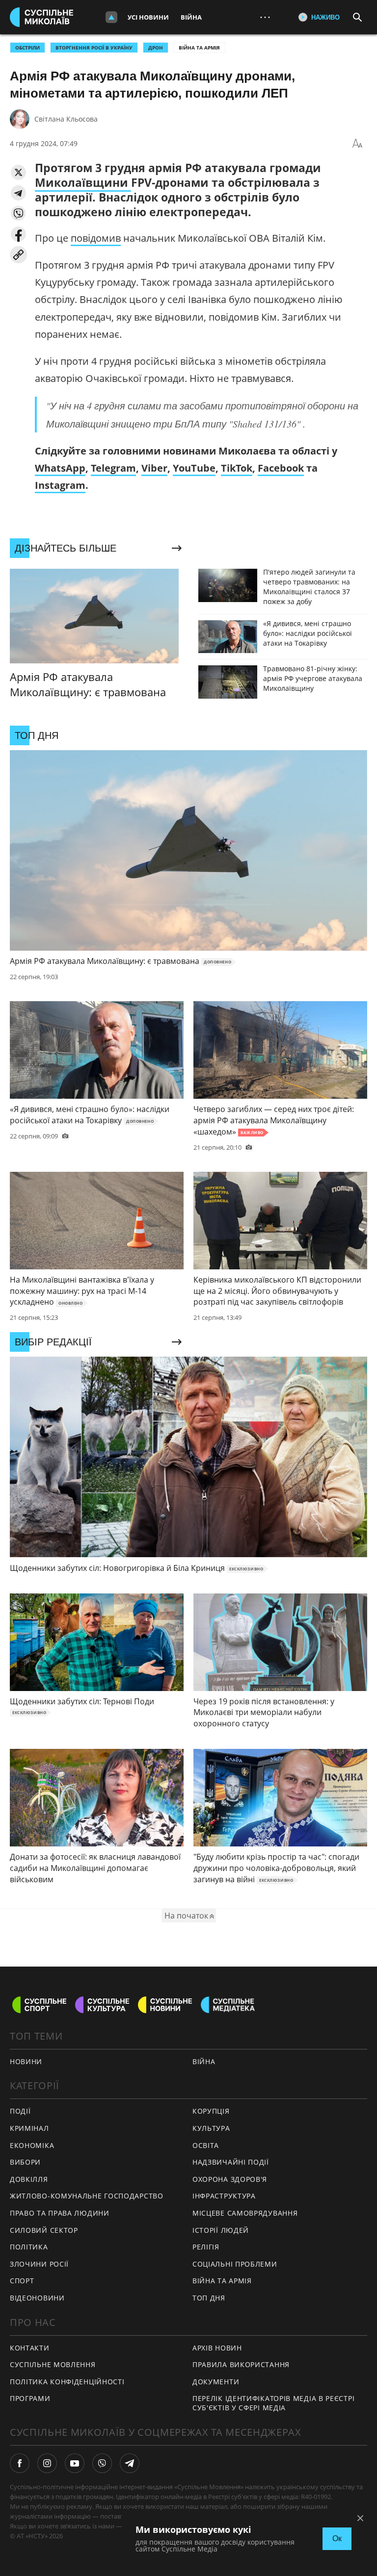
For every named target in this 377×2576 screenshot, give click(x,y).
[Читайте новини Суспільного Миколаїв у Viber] (102, 2463)
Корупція (211, 2111)
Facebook (281, 468)
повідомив (96, 238)
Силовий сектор (44, 2230)
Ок (337, 2538)
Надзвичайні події (231, 2162)
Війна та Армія (199, 48)
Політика (29, 2247)
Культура (211, 2128)
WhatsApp (60, 468)
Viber (154, 468)
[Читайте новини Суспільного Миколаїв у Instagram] (47, 2463)
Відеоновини (37, 2298)
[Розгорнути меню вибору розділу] (111, 17)
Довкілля (29, 2179)
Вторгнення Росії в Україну (94, 48)
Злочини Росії (39, 2264)
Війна (191, 17)
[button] (18, 172)
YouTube (194, 468)
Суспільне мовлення (53, 2364)
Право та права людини (60, 2213)
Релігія (206, 2247)
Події (20, 2111)
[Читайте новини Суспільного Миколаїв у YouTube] (75, 2463)
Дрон (156, 48)
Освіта (206, 2145)
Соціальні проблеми (235, 2264)
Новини (26, 2061)
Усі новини (148, 17)
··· (265, 17)
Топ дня (209, 2298)
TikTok (237, 468)
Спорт (22, 2281)
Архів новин (217, 2348)
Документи (216, 2382)
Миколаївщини (83, 182)
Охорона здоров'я (230, 2179)
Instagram (60, 485)
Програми (30, 2398)
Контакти (30, 2348)
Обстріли (27, 48)
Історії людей (221, 2230)
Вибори (25, 2162)
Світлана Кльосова (66, 119)
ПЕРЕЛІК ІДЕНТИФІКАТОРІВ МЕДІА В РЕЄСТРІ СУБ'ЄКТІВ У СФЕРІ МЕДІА (273, 2403)
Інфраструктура (224, 2196)
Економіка (32, 2145)
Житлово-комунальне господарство (87, 2196)
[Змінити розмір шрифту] (357, 144)
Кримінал (29, 2128)
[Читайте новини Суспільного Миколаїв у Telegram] (130, 2463)
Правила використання (241, 2364)
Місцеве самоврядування (245, 2213)
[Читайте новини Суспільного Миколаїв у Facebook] (20, 2463)
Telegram (113, 468)
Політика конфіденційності (67, 2382)
